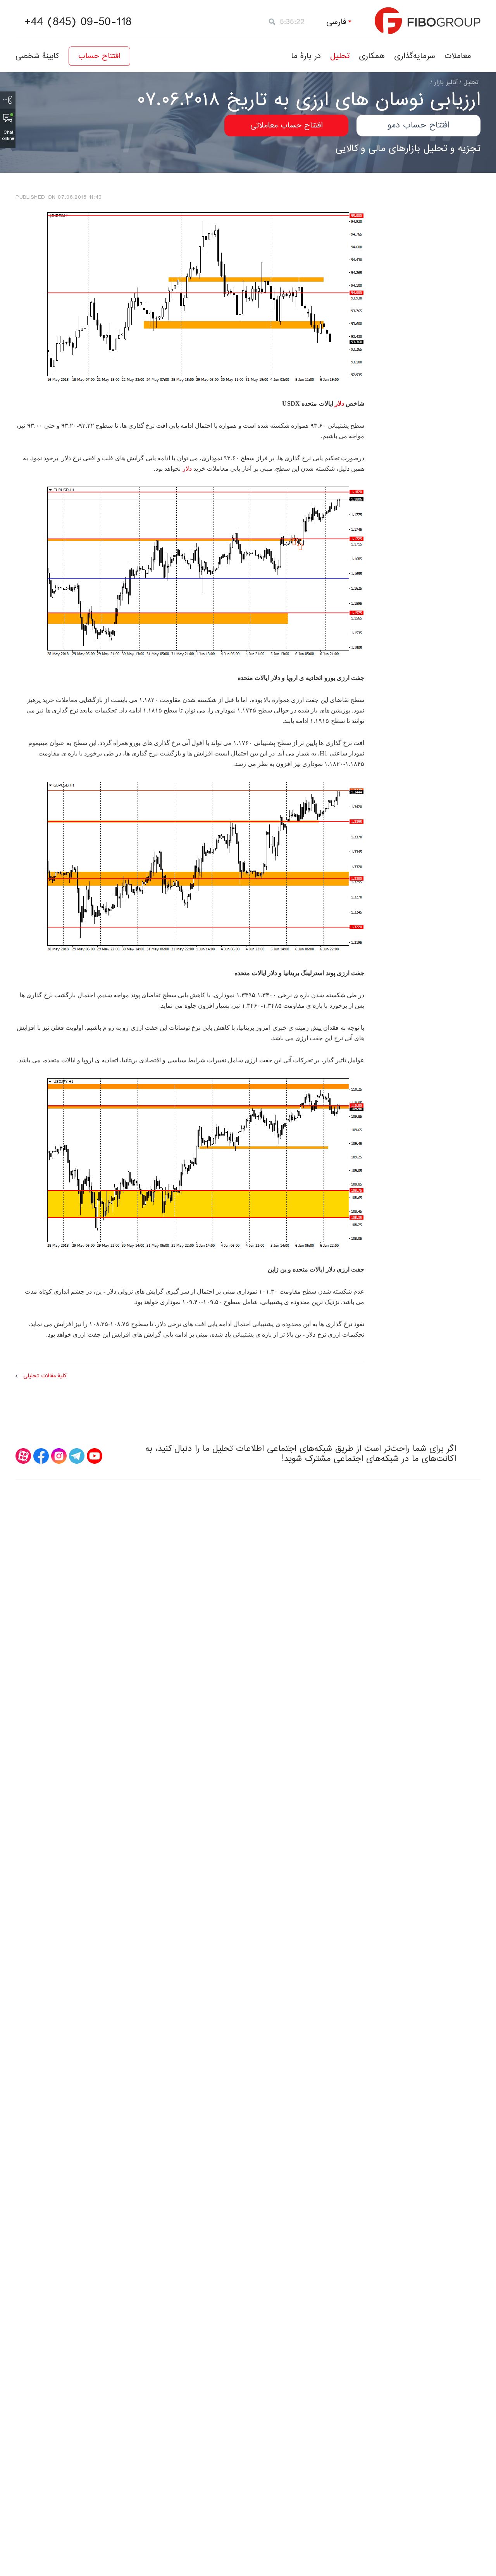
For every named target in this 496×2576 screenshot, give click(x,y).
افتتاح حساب (99, 56)
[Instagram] (59, 1456)
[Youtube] (95, 1456)
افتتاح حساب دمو (418, 125)
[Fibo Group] (428, 21)
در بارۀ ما (306, 56)
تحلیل (340, 56)
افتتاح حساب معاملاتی (287, 126)
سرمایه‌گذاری (415, 56)
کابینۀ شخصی (37, 56)
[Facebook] (41, 1456)
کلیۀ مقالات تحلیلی (45, 1376)
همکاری (372, 56)
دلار (339, 404)
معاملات (458, 56)
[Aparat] (23, 1456)
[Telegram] (77, 1456)
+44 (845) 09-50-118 (78, 22)
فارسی (336, 22)
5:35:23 (292, 22)
